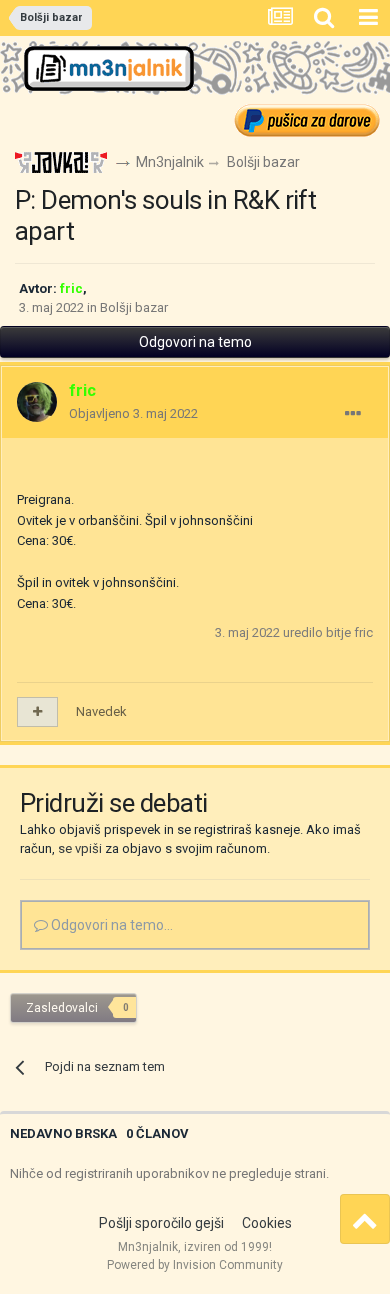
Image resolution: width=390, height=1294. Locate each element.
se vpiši (80, 848)
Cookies (267, 1223)
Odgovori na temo (195, 342)
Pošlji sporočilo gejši (161, 1223)
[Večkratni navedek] (37, 712)
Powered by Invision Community (195, 1265)
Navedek (101, 711)
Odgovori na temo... (110, 925)
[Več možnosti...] (353, 414)
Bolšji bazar (134, 307)
